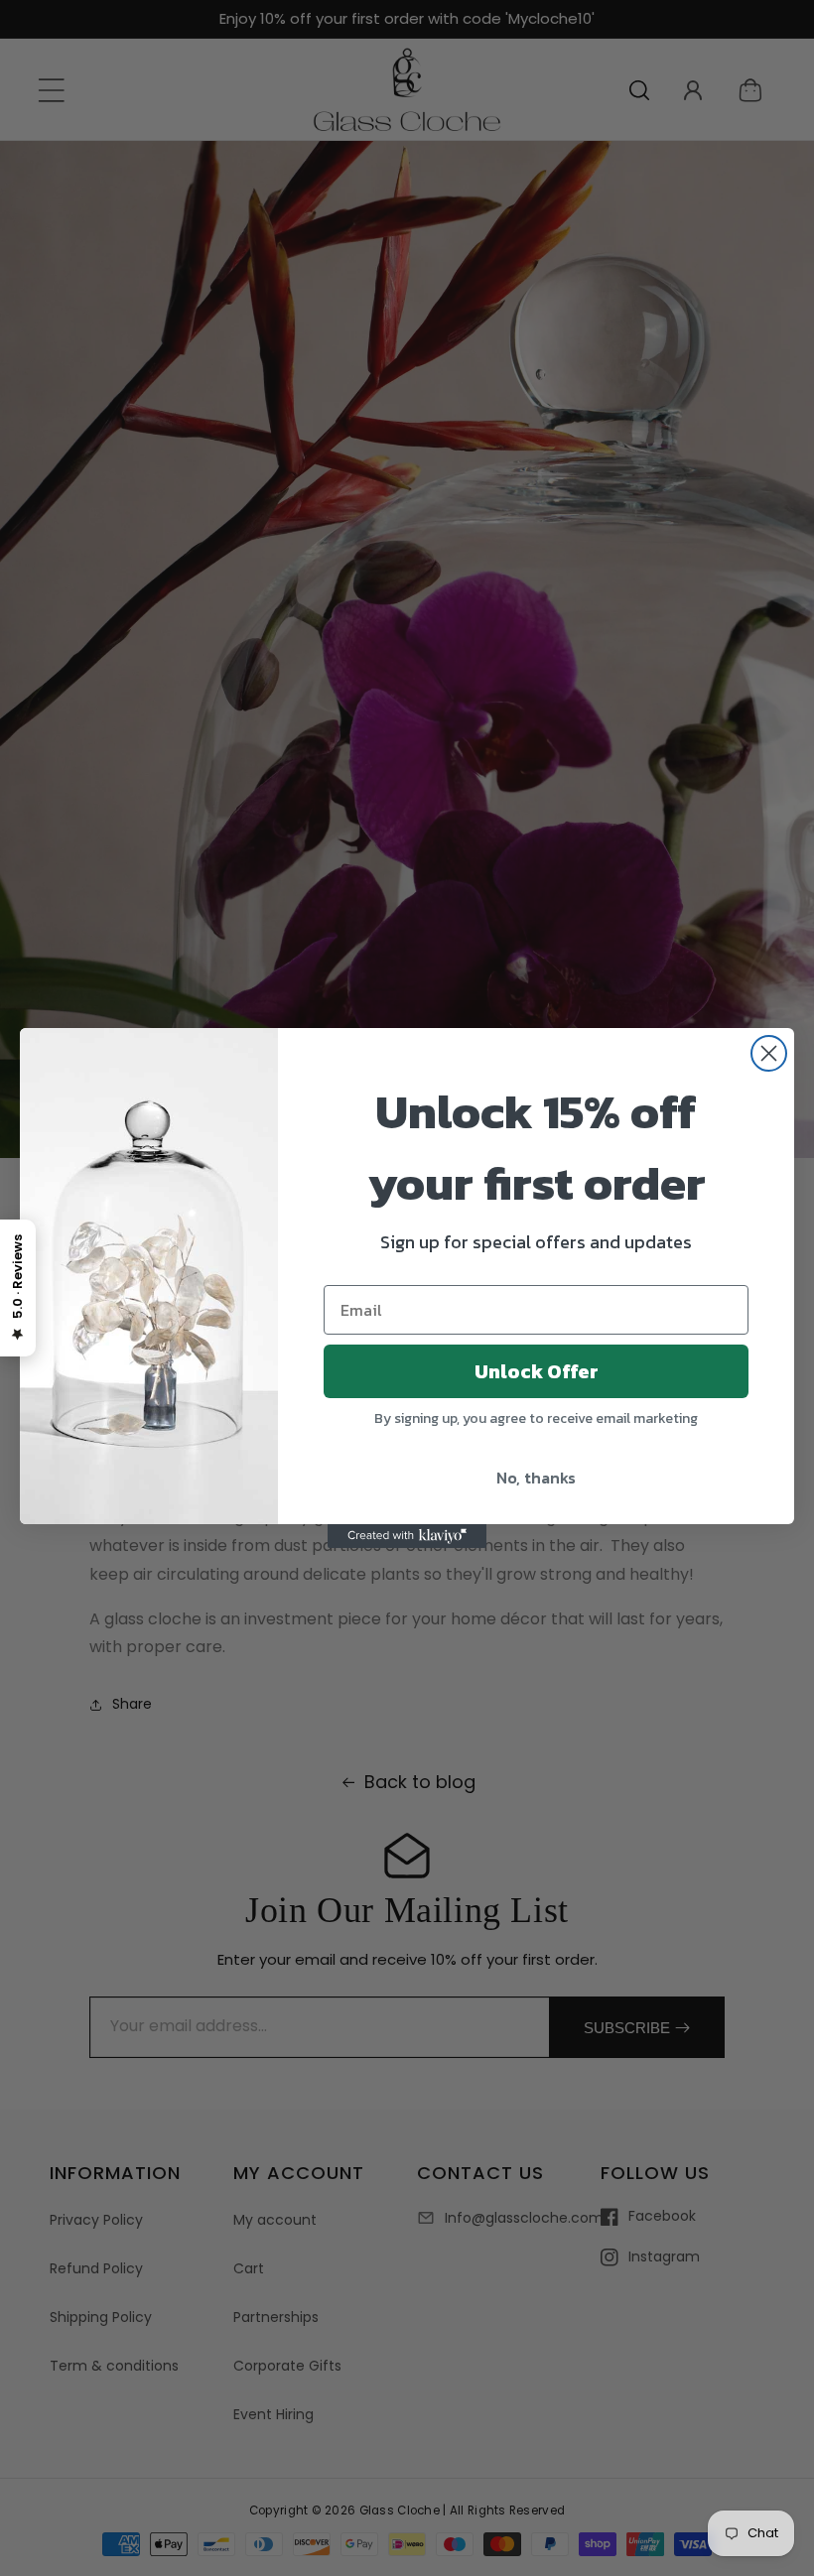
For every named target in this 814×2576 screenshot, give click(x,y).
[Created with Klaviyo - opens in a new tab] (407, 1536)
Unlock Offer (537, 1371)
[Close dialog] (769, 1053)
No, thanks (536, 1478)
